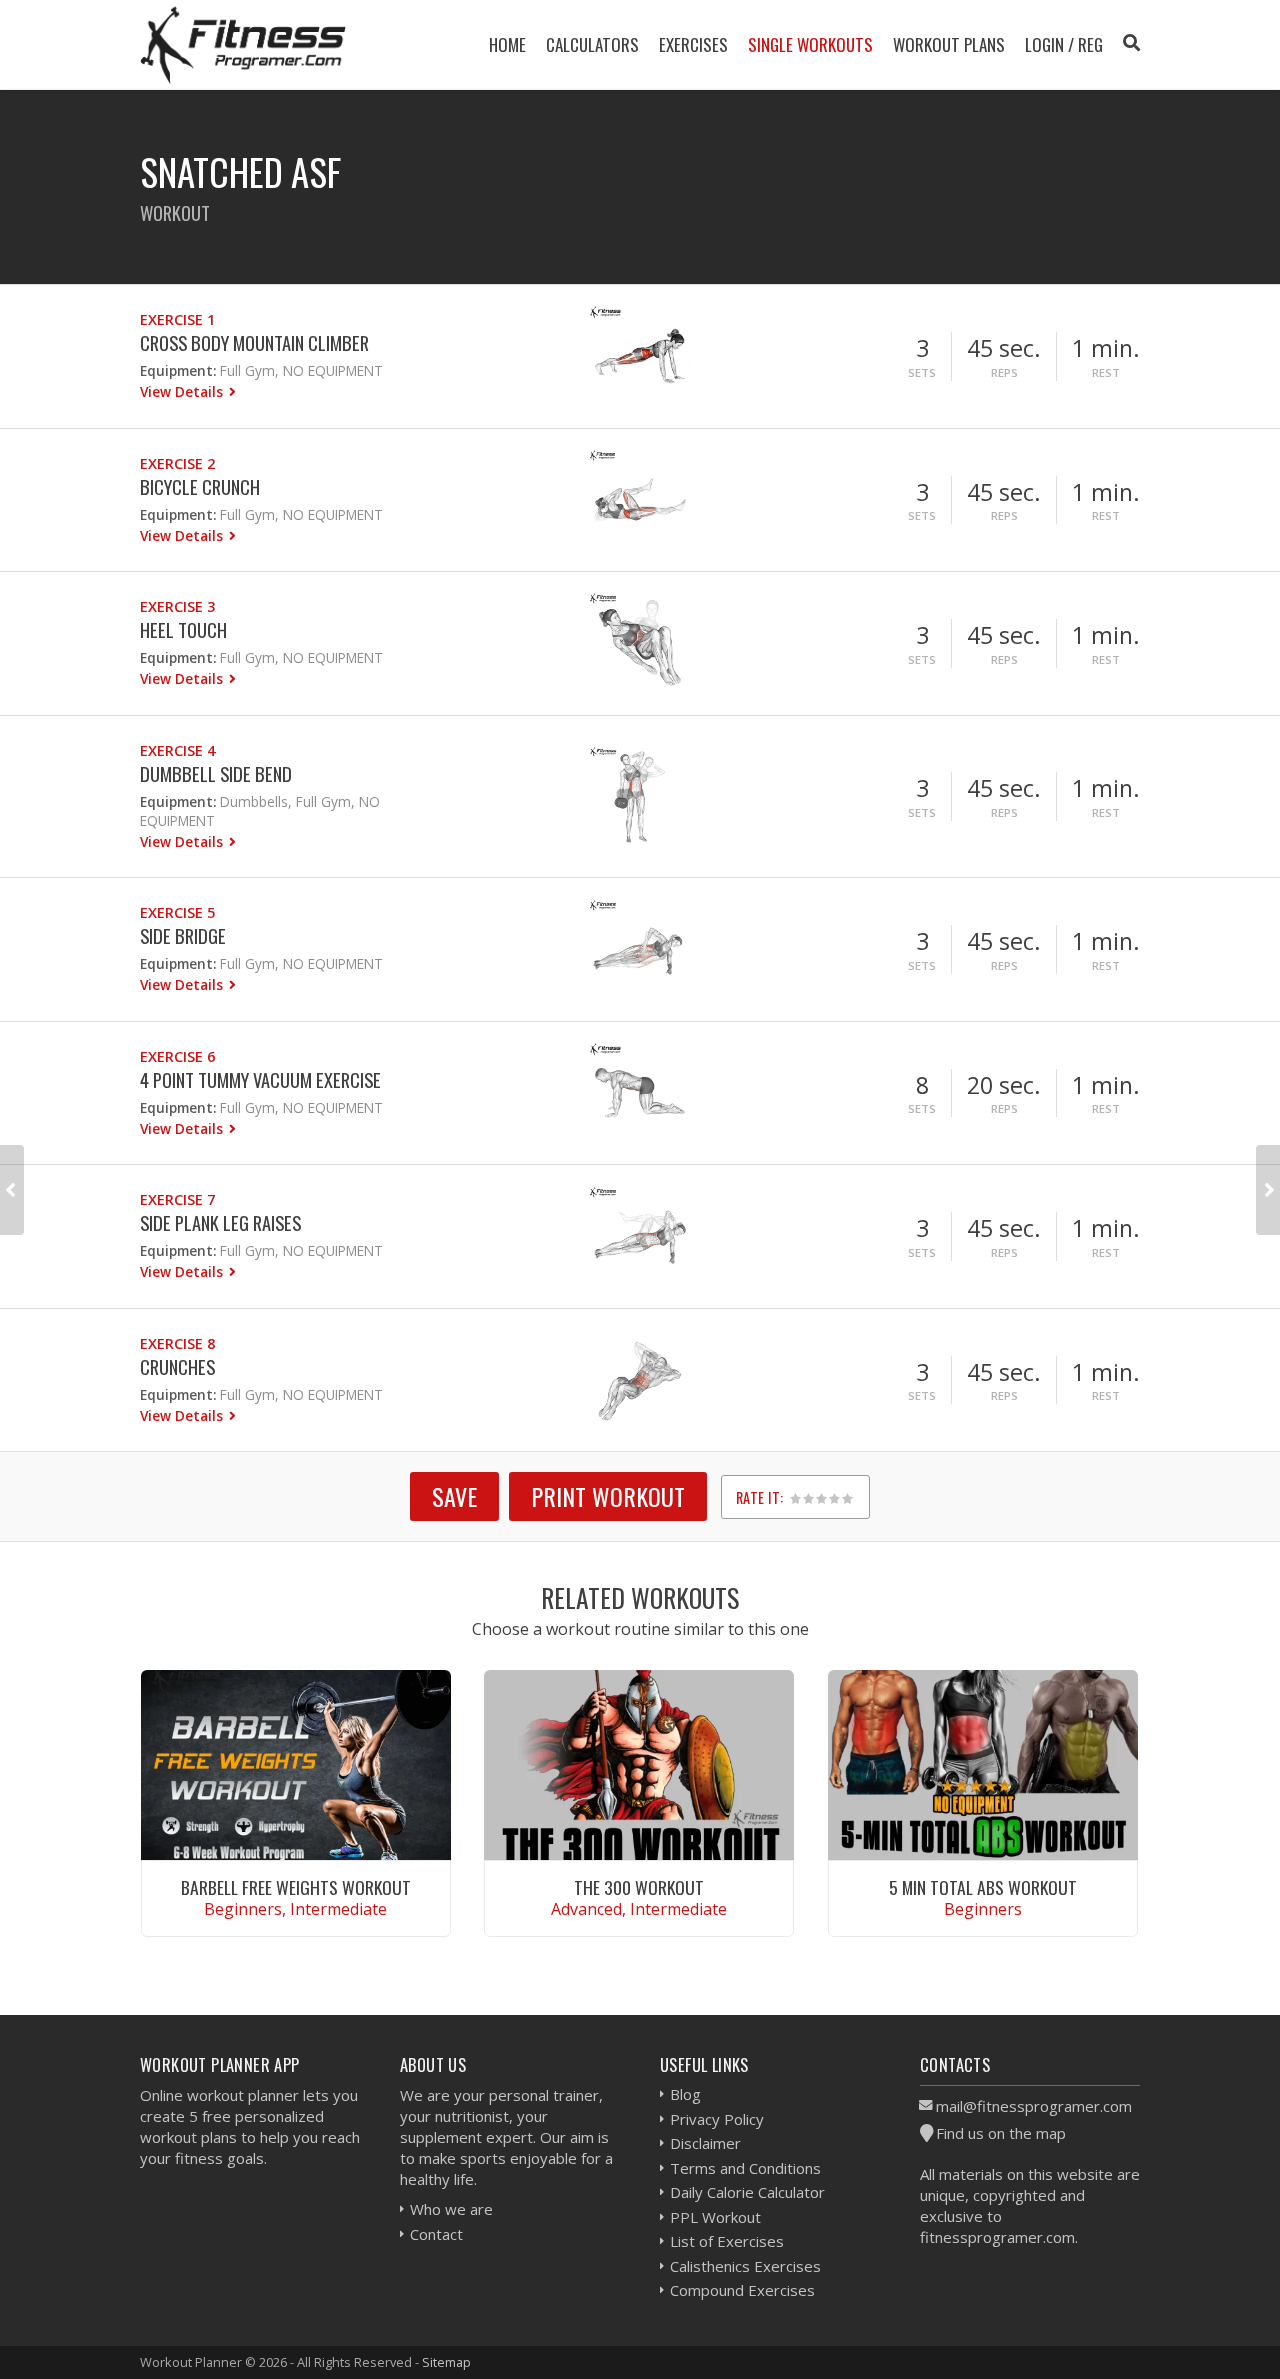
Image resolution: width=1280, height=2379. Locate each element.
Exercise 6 (177, 1056)
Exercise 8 (177, 1343)
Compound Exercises (742, 2290)
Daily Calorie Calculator (747, 2192)
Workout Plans (949, 44)
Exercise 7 (177, 1199)
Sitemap (446, 2362)
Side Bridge (183, 935)
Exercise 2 (177, 463)
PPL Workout (715, 2217)
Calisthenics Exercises (745, 2266)
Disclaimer (705, 2143)
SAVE (454, 1496)
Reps (1004, 372)
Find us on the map (1001, 2133)
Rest (1106, 372)
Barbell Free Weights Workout (296, 1887)
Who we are (451, 2209)
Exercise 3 (177, 606)
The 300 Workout (639, 1887)
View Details (183, 391)
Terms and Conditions (745, 2168)
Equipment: (178, 370)
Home (507, 44)
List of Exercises (727, 2241)
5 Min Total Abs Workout (983, 1887)
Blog (685, 2094)
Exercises (693, 44)
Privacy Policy (717, 2119)
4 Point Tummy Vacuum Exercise (260, 1079)
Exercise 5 (177, 912)
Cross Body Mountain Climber (254, 342)
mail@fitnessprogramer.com (1034, 2106)
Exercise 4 (177, 750)
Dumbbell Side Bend (216, 773)
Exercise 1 (177, 319)
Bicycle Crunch (200, 486)
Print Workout (608, 1496)
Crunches (177, 1366)
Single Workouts (810, 44)
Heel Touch (183, 629)
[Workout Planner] (243, 44)
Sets (922, 372)
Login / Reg (1064, 44)
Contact (436, 2234)
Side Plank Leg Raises (220, 1222)
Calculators (592, 44)
